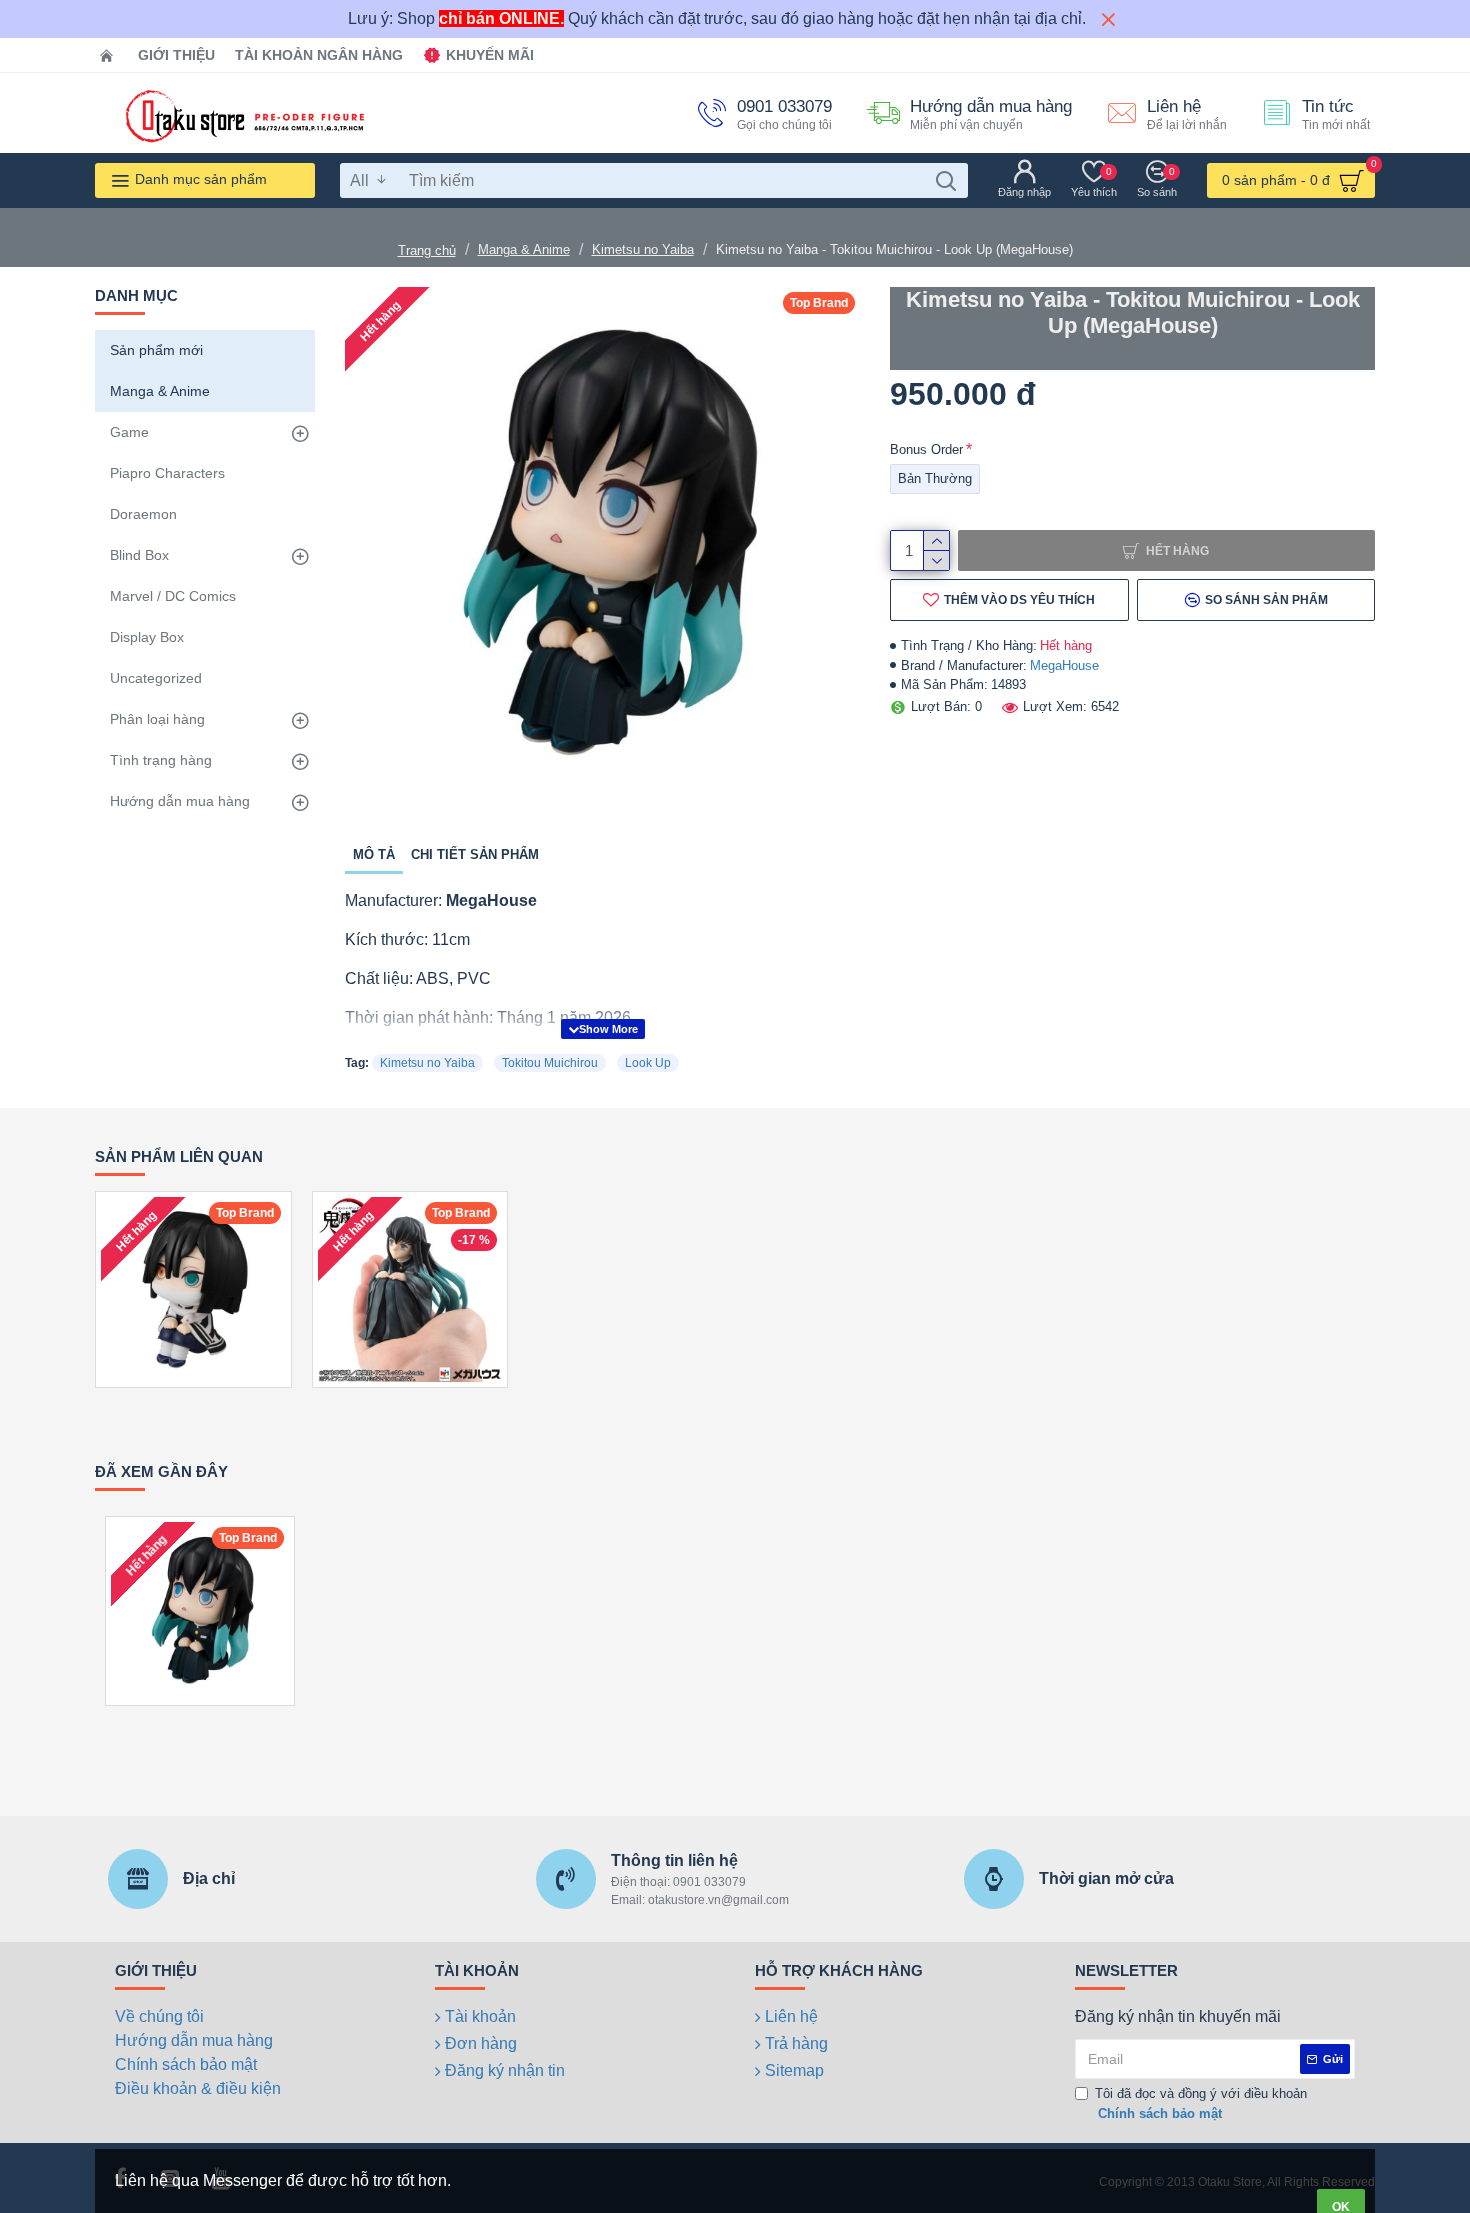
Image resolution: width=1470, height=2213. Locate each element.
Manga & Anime (524, 249)
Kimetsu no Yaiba (643, 249)
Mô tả (374, 854)
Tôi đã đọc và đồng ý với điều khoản (1201, 2103)
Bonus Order (926, 449)
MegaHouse (1064, 665)
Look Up (648, 1063)
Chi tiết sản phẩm (475, 854)
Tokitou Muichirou (550, 1063)
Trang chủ (427, 250)
